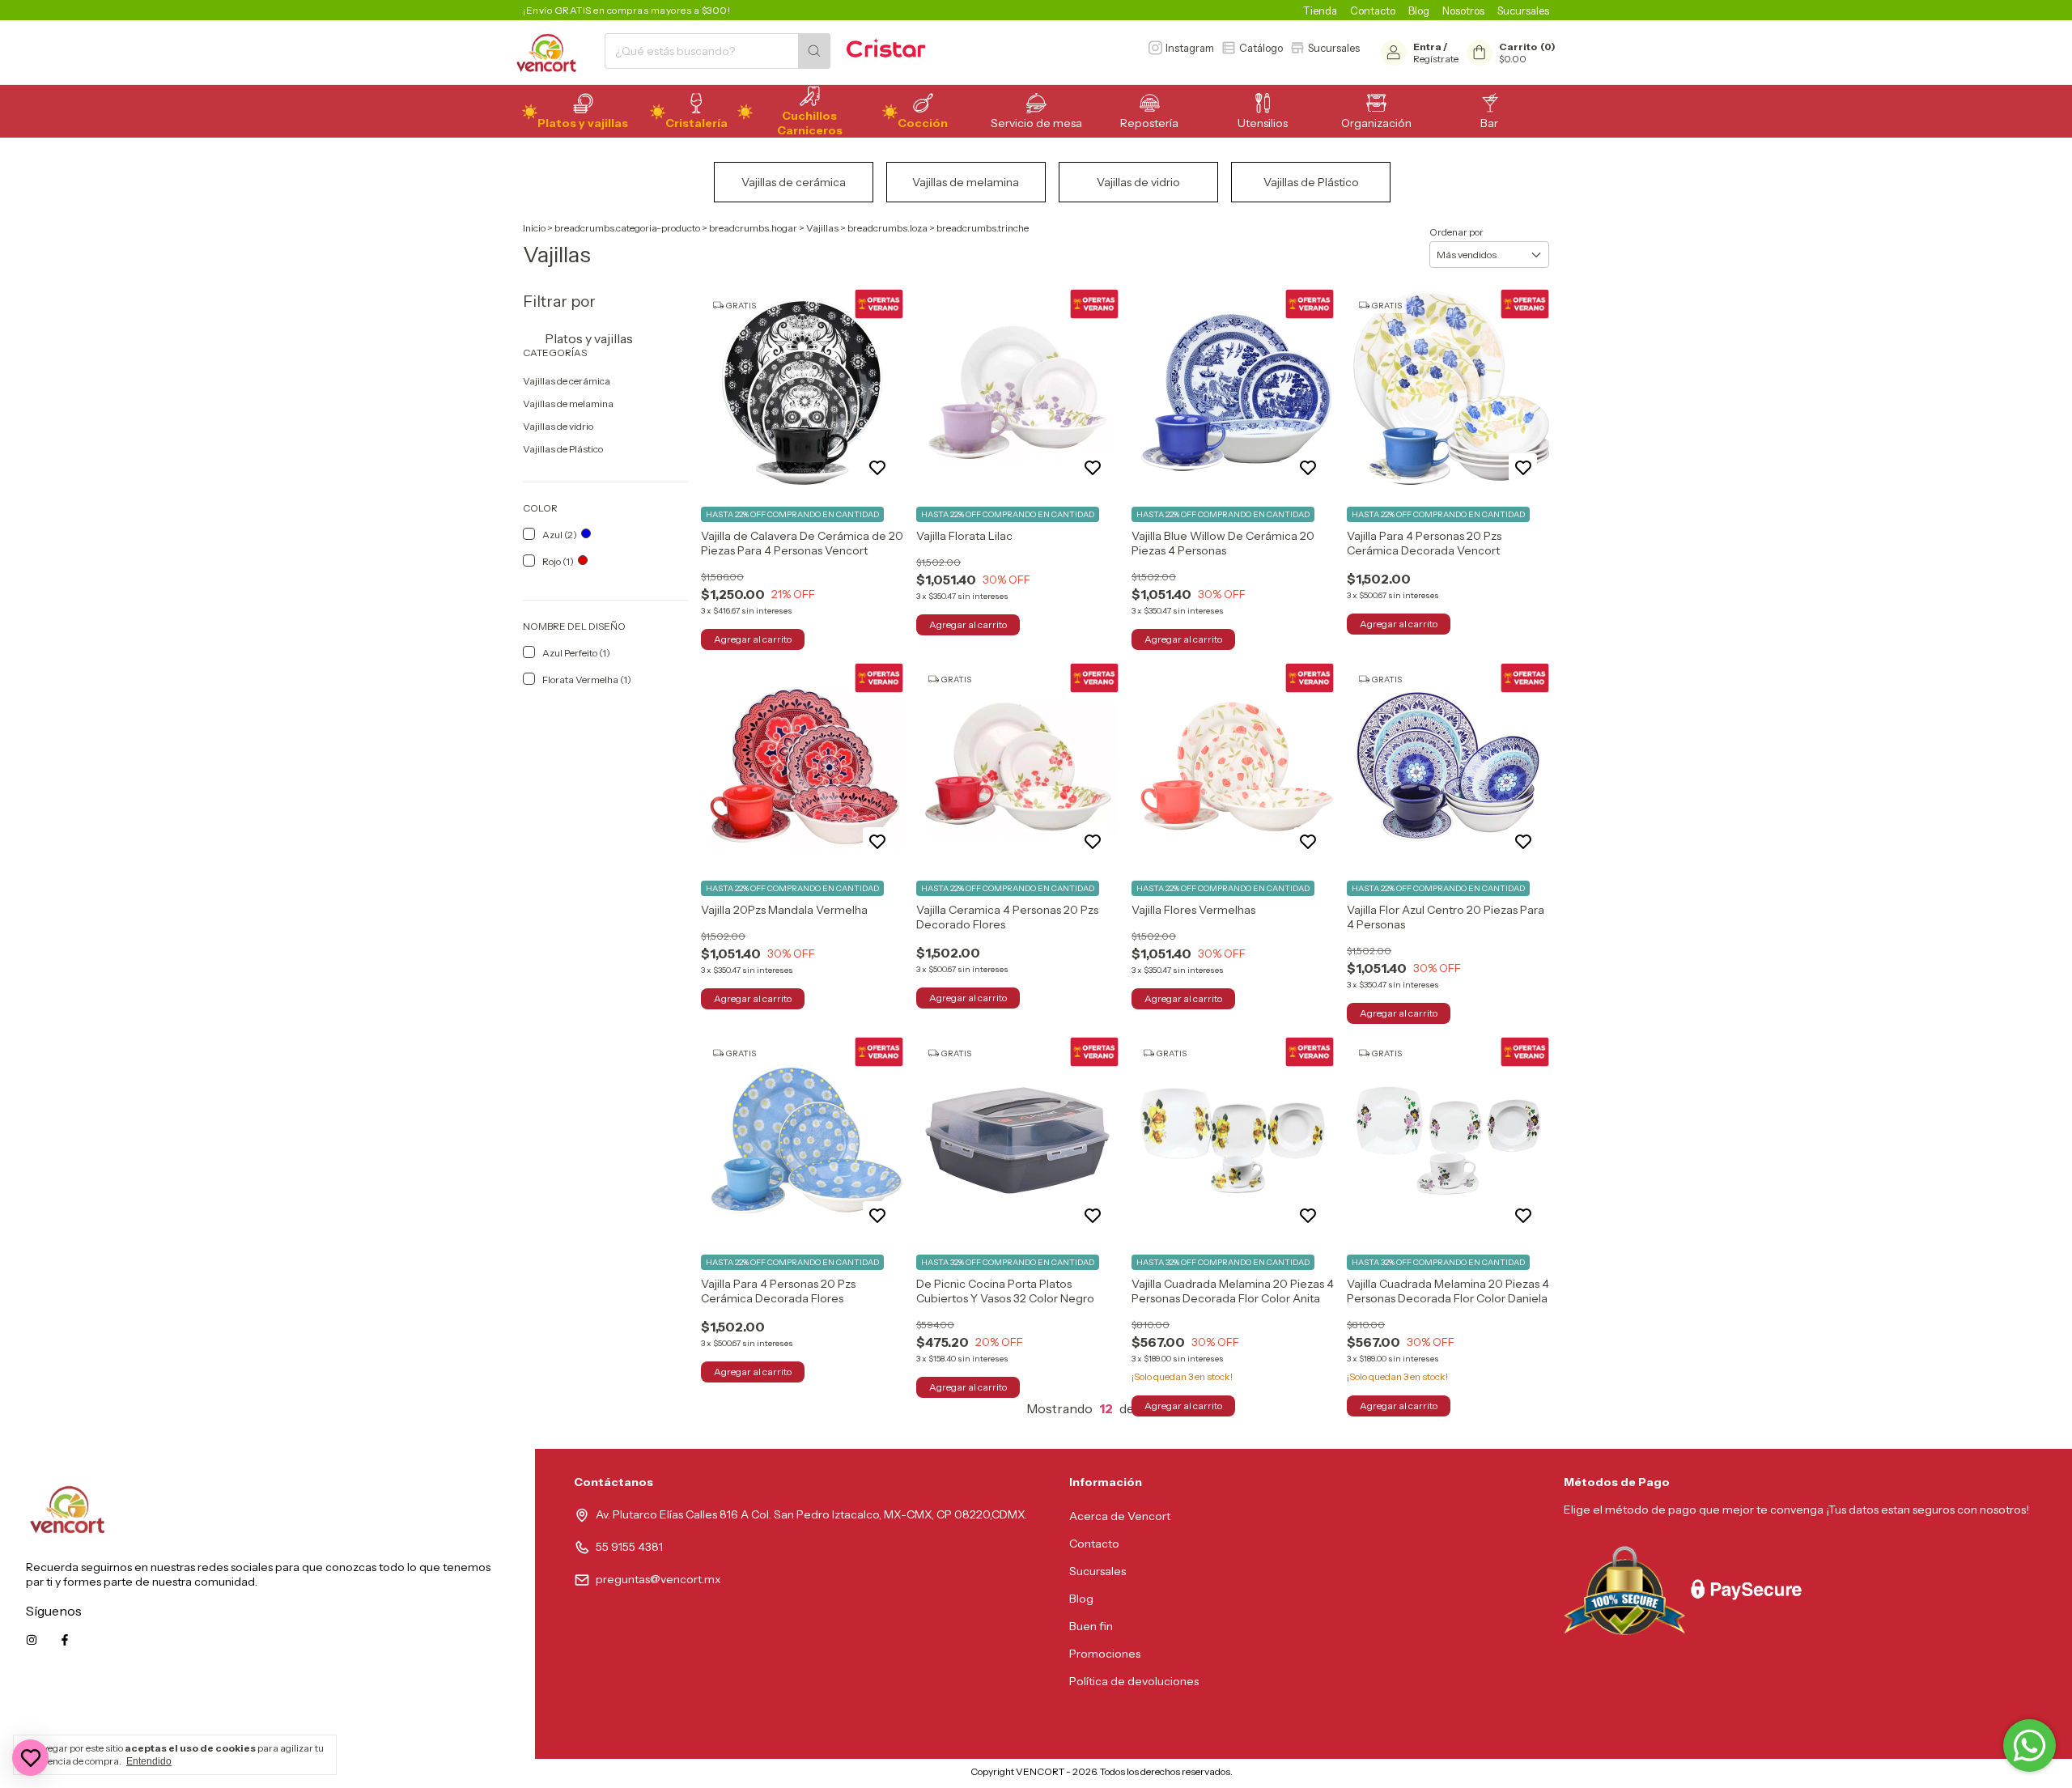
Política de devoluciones (1134, 1681)
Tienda (1320, 11)
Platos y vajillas (588, 338)
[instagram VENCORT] (32, 1640)
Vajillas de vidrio (558, 426)
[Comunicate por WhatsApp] (2030, 1746)
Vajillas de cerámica (567, 381)
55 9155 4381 (629, 1547)
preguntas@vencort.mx (658, 1579)
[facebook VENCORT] (65, 1640)
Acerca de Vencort (1120, 1516)
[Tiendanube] (903, 1775)
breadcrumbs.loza (887, 228)
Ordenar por (1456, 232)
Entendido (149, 1761)
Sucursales (1523, 11)
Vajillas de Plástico (563, 449)
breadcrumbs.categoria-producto (627, 228)
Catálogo (1261, 48)
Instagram (1190, 48)
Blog (1419, 11)
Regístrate (1436, 59)
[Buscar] (814, 51)
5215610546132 (469, 1713)
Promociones (1105, 1654)
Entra (1427, 47)
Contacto (1373, 11)
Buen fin (1091, 1626)
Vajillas (822, 228)
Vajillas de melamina (568, 403)
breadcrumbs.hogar (753, 228)
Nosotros (1463, 11)
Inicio (534, 228)
